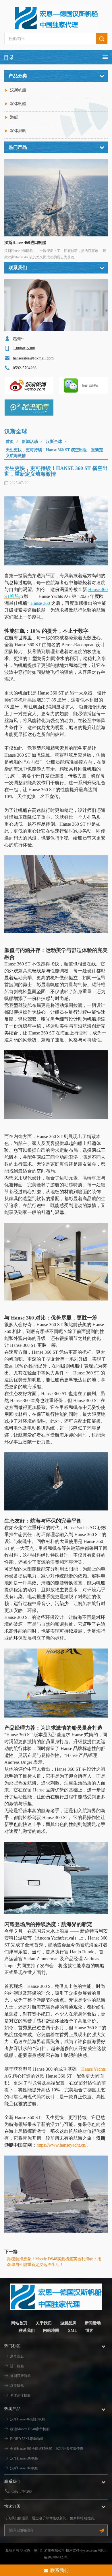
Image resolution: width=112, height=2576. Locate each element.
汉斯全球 (54, 442)
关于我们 (44, 2323)
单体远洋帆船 (20, 2395)
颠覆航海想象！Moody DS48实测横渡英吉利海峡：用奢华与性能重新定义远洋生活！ (54, 2262)
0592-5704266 (22, 2491)
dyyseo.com (89, 2550)
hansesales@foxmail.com (33, 358)
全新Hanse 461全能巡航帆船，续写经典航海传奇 (47, 2449)
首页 (10, 442)
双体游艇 (18, 131)
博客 (89, 2331)
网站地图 (51, 2331)
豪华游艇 (17, 2356)
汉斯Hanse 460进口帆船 (25, 243)
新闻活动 (30, 442)
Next (102, 195)
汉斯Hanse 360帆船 (24, 2468)
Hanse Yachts (93, 2069)
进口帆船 (17, 2366)
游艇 (14, 117)
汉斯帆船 (18, 90)
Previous (10, 195)
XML (72, 2331)
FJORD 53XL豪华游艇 (27, 2439)
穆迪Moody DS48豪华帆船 (30, 2429)
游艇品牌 (68, 2323)
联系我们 (27, 2331)
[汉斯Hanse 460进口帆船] (56, 198)
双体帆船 (18, 104)
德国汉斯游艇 (20, 2376)
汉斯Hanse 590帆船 (24, 2458)
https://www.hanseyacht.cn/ (61, 2145)
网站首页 (19, 2323)
